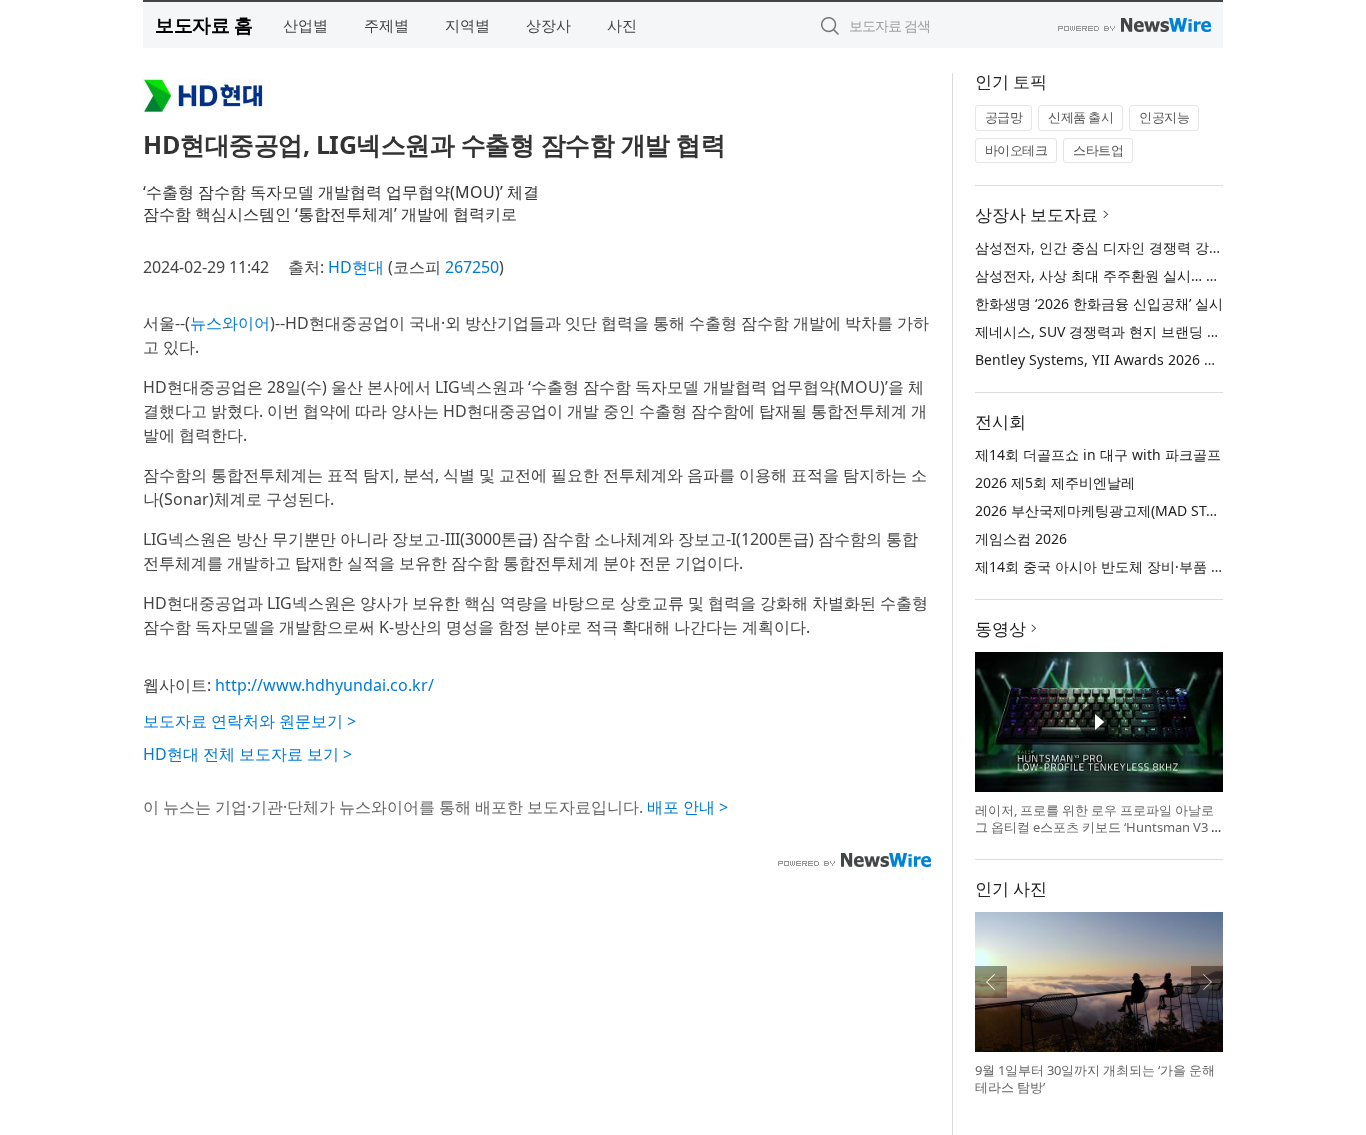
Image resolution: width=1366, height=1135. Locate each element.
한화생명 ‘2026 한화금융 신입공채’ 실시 (1099, 303)
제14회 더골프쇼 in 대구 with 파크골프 (1098, 454)
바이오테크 (1016, 150)
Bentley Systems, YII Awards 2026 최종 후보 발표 (1135, 359)
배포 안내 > (687, 807)
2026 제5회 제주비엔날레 (1055, 482)
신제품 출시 (1080, 117)
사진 (622, 25)
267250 (472, 267)
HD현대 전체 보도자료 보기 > (247, 754)
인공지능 (1164, 117)
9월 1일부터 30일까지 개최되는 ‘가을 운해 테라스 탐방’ (1095, 1079)
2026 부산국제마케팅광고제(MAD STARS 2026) (1123, 510)
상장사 (548, 25)
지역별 (467, 25)
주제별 (386, 25)
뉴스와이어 (230, 323)
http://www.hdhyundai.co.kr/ (324, 685)
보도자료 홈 (203, 24)
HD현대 (356, 267)
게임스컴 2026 (1021, 538)
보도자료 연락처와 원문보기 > (249, 721)
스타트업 (1098, 150)
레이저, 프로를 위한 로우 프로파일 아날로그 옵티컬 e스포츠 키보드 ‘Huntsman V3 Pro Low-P (1097, 827)
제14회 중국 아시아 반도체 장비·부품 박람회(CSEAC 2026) (1157, 566)
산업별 (305, 25)
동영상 (1000, 628)
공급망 (1004, 117)
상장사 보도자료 (1036, 214)
